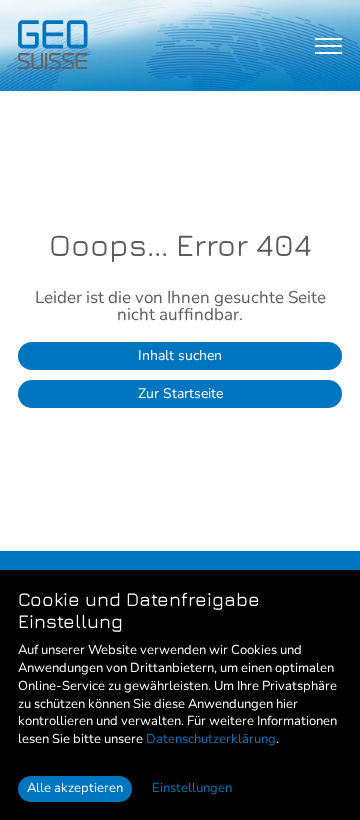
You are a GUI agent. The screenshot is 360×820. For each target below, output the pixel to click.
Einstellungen (192, 788)
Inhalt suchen (180, 355)
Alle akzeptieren (75, 788)
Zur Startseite (180, 393)
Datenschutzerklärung (211, 739)
